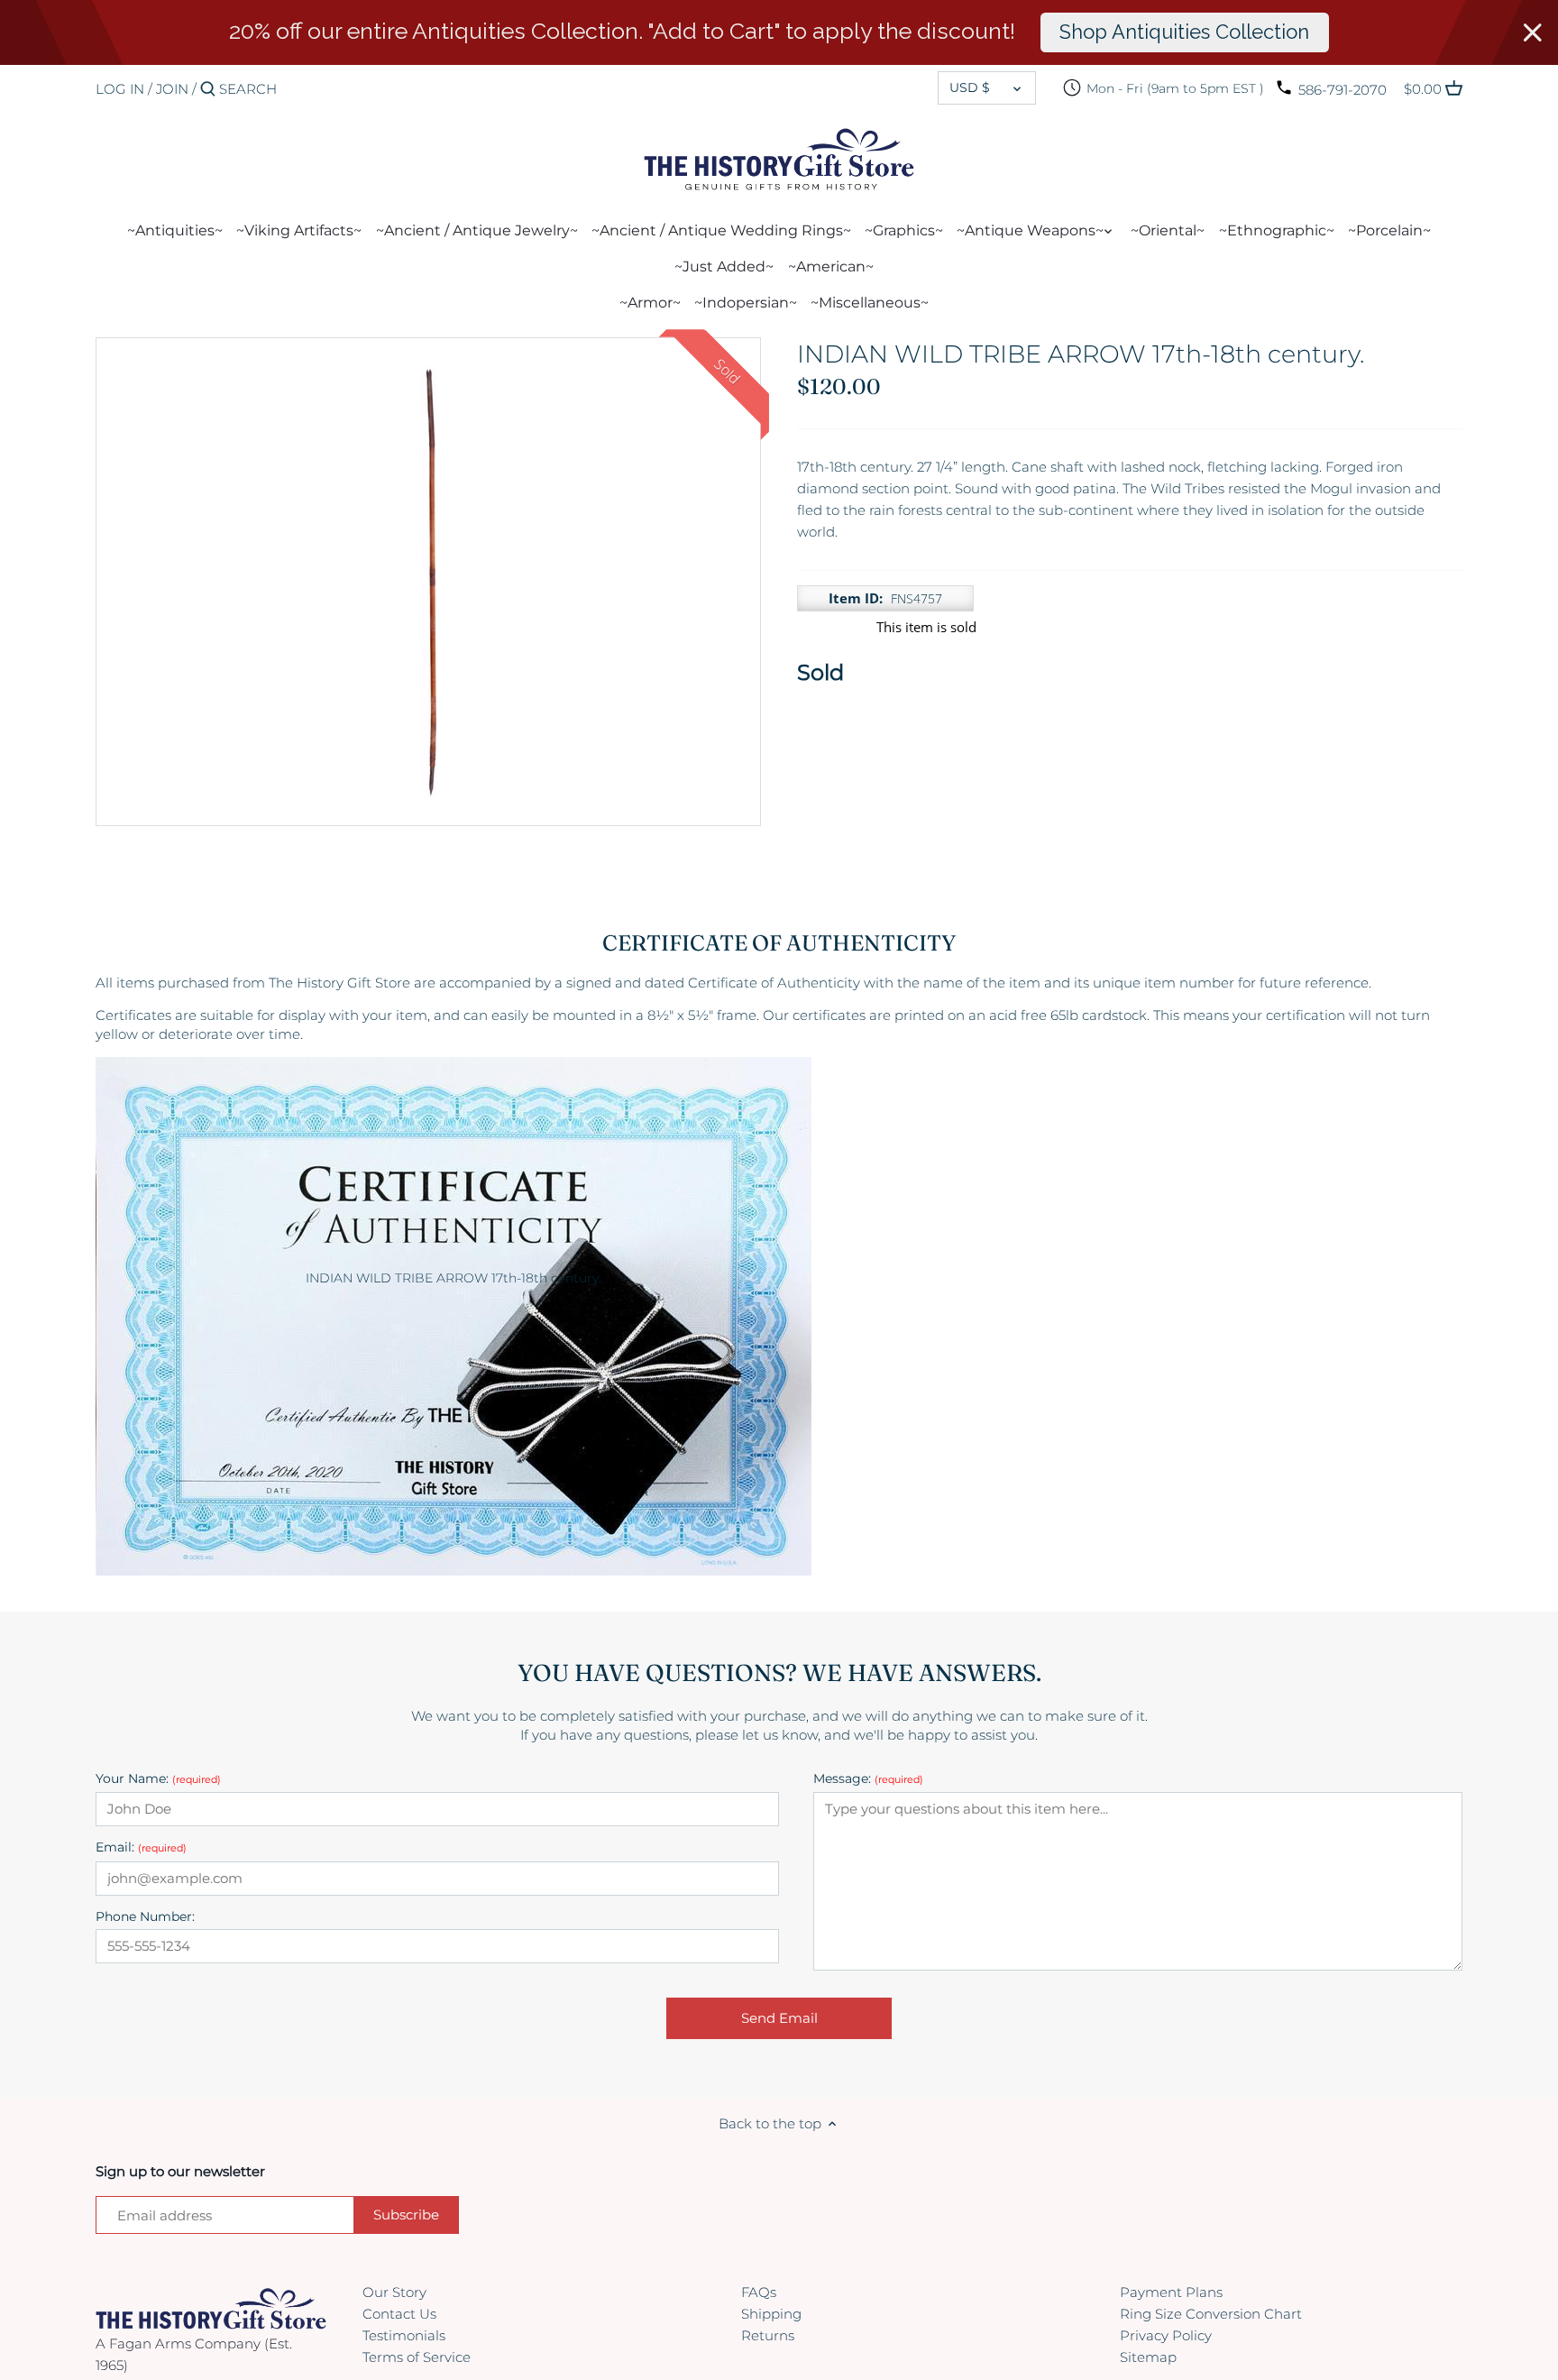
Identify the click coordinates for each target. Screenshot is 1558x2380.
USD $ (970, 87)
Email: (141, 1847)
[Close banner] (1533, 32)
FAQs (759, 2292)
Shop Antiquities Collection (1184, 32)
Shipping (771, 2314)
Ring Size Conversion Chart (1211, 2314)
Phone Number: (145, 1917)
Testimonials (404, 2335)
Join (172, 89)
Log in (120, 89)
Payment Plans (1171, 2292)
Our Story (394, 2292)
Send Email (779, 2018)
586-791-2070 (1343, 90)
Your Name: (158, 1779)
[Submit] (208, 90)
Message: (868, 1779)
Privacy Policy (1166, 2335)
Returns (768, 2335)
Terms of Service (417, 2357)
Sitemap (1148, 2357)
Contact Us (399, 2314)
